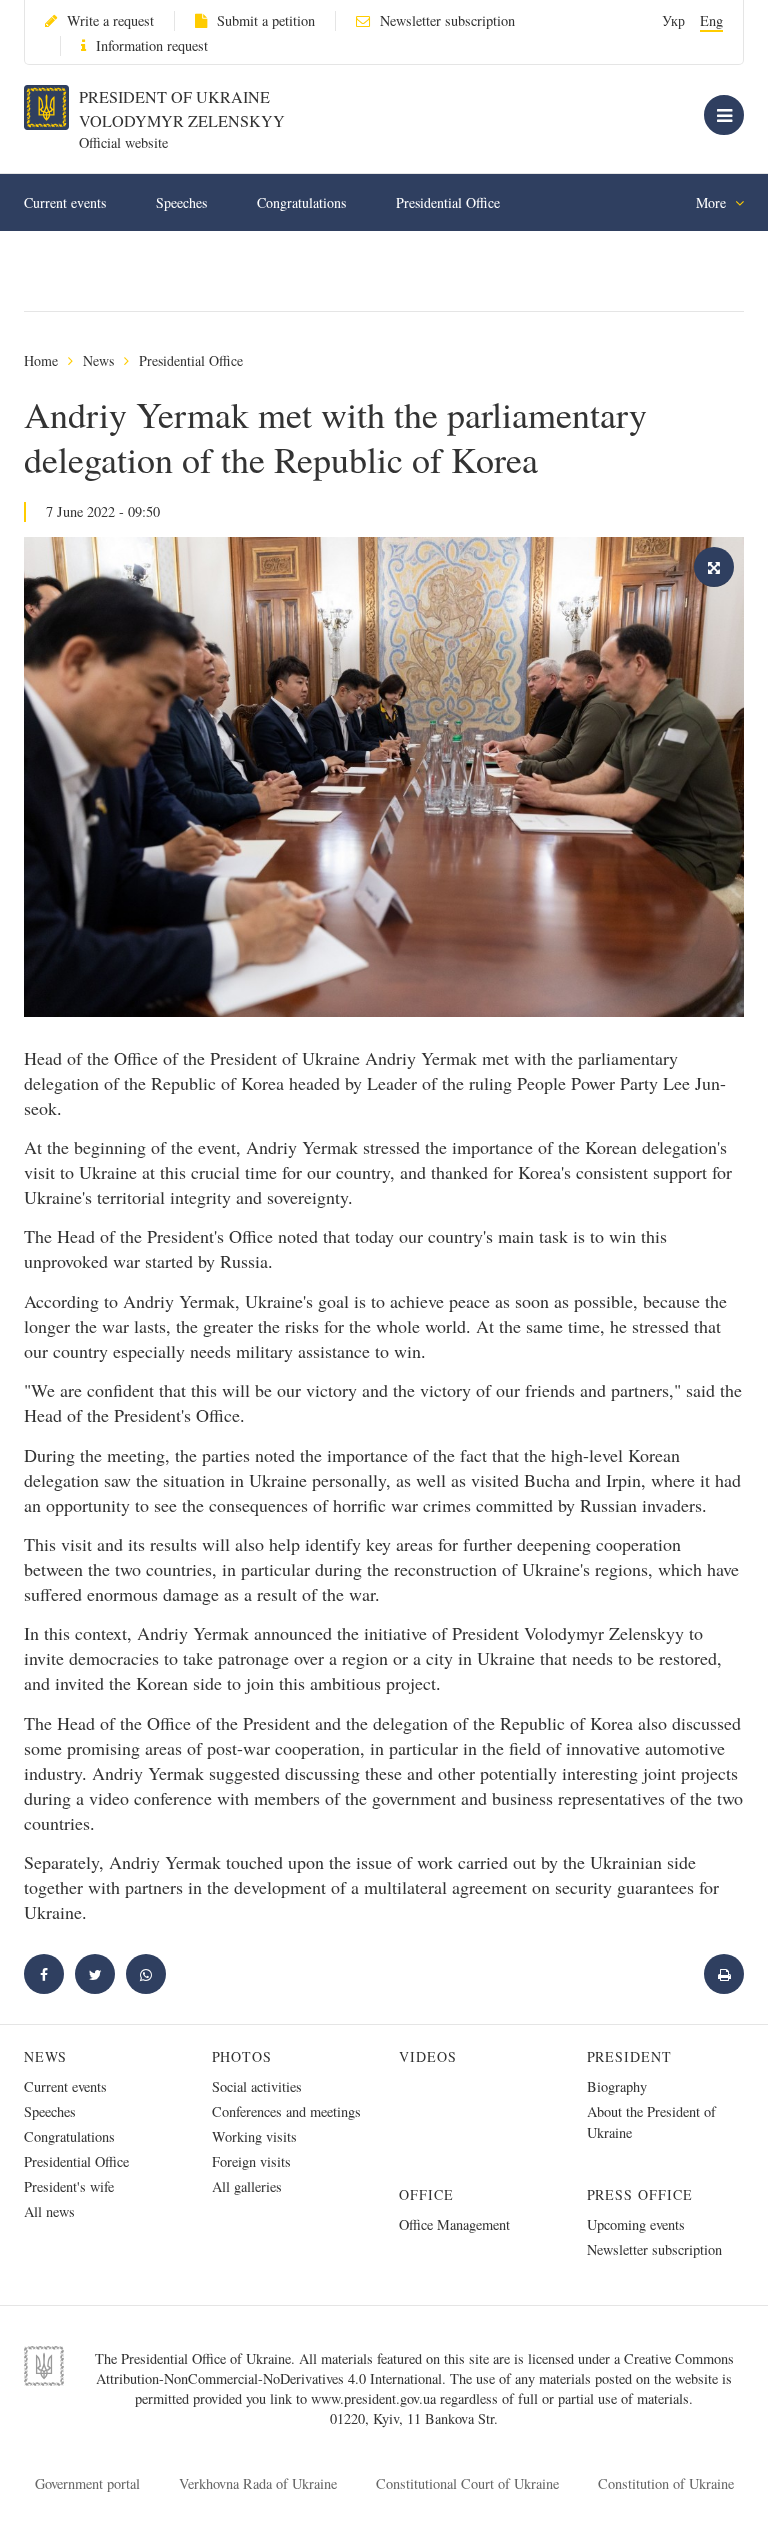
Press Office (640, 2194)
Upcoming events (636, 2224)
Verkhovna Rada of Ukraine (258, 2483)
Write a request (110, 20)
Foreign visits (251, 2161)
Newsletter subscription (447, 20)
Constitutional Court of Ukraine (467, 2483)
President (630, 2056)
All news (49, 2211)
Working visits (254, 2136)
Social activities (257, 2086)
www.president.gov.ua (375, 2398)
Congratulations (301, 202)
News (98, 360)
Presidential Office (448, 202)
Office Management (454, 2224)
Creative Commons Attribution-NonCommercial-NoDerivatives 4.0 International (415, 2368)
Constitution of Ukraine (666, 2483)
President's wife (69, 2186)
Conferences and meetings (286, 2111)
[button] (95, 1974)
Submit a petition (266, 20)
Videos (428, 2056)
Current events (65, 202)
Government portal (87, 2483)
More (713, 202)
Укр (673, 20)
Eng (711, 20)
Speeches (181, 202)
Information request (152, 45)
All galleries (247, 2186)
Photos (242, 2056)
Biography (617, 2086)
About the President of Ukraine (651, 2122)
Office (426, 2194)
